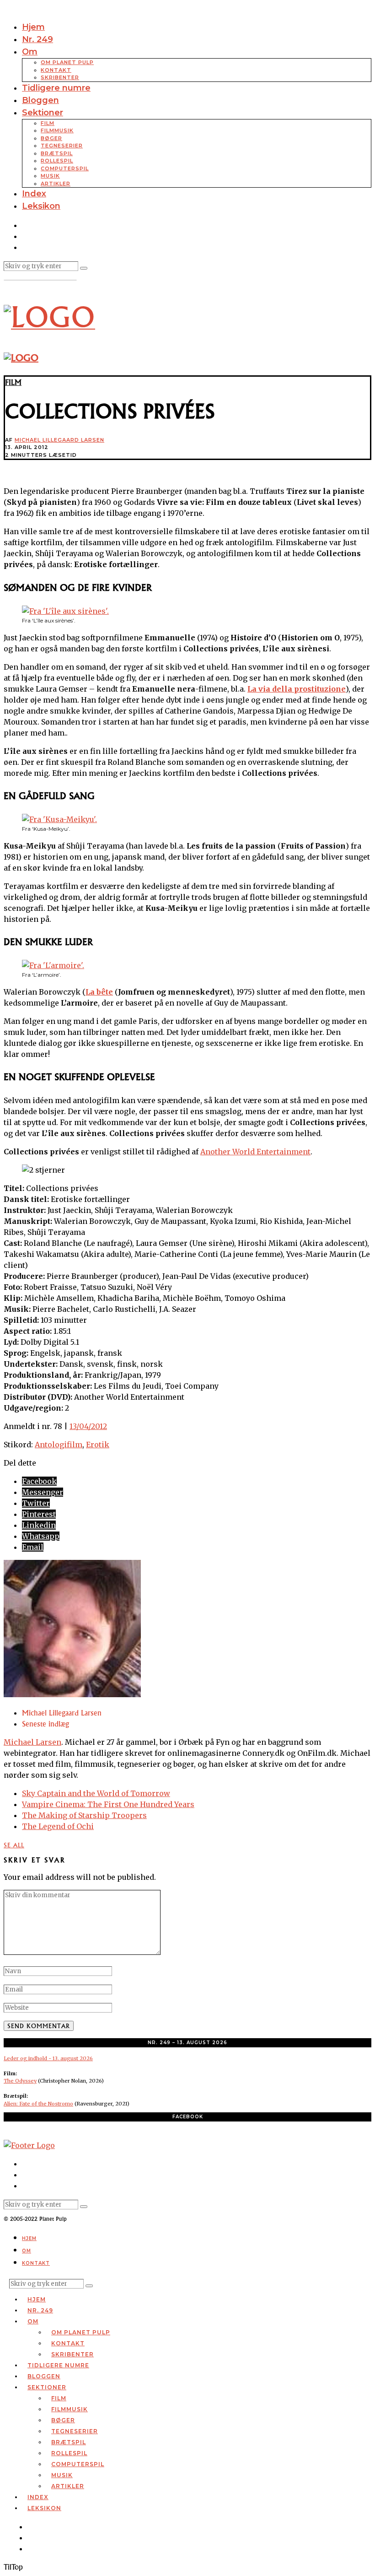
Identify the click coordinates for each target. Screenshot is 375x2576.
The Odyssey (20, 2081)
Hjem (33, 27)
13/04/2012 (88, 1426)
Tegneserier (62, 146)
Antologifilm (59, 1445)
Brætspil (57, 153)
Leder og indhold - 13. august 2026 (48, 2058)
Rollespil (57, 161)
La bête (99, 992)
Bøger (51, 138)
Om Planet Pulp (67, 62)
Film (48, 123)
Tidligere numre (56, 88)
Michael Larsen (32, 1742)
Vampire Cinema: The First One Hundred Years (108, 1804)
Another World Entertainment (255, 1152)
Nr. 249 (37, 39)
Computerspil (65, 168)
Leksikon (41, 206)
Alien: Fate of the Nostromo (38, 2104)
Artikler (56, 184)
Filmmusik (57, 130)
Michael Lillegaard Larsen (59, 440)
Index (34, 194)
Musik (50, 176)
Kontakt (56, 70)
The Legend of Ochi (58, 1826)
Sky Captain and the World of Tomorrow (96, 1793)
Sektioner (43, 113)
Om (30, 52)
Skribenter (60, 77)
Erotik (98, 1445)
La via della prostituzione (297, 689)
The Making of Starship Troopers (84, 1815)
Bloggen (40, 100)
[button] (84, 268)
